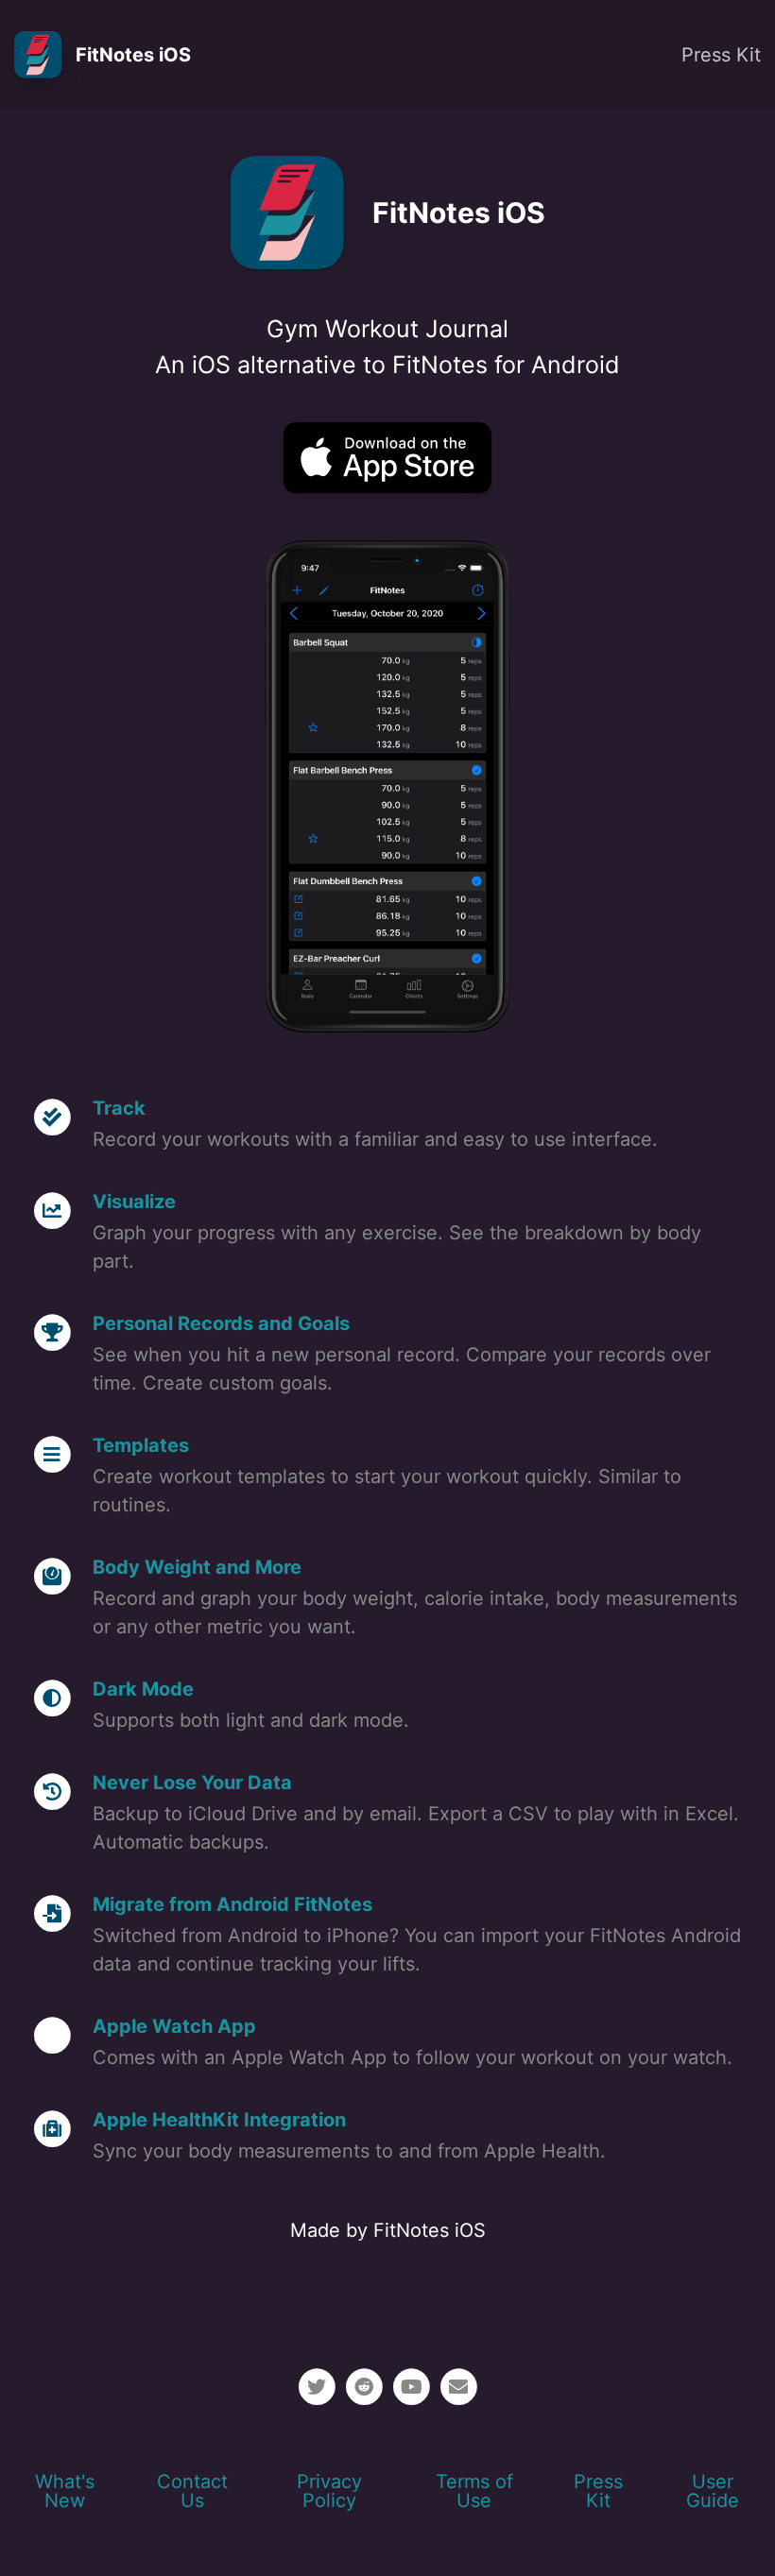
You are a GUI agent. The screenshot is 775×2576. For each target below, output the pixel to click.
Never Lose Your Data (192, 1783)
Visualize (134, 1202)
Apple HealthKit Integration (219, 2120)
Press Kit (721, 55)
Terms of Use (474, 2491)
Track (119, 1108)
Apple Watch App (174, 2026)
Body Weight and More (197, 1567)
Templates (141, 1445)
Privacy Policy (329, 2491)
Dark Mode (143, 1689)
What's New (65, 2491)
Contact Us (192, 2491)
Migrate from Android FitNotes (232, 1904)
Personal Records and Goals (221, 1323)
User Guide (713, 2491)
